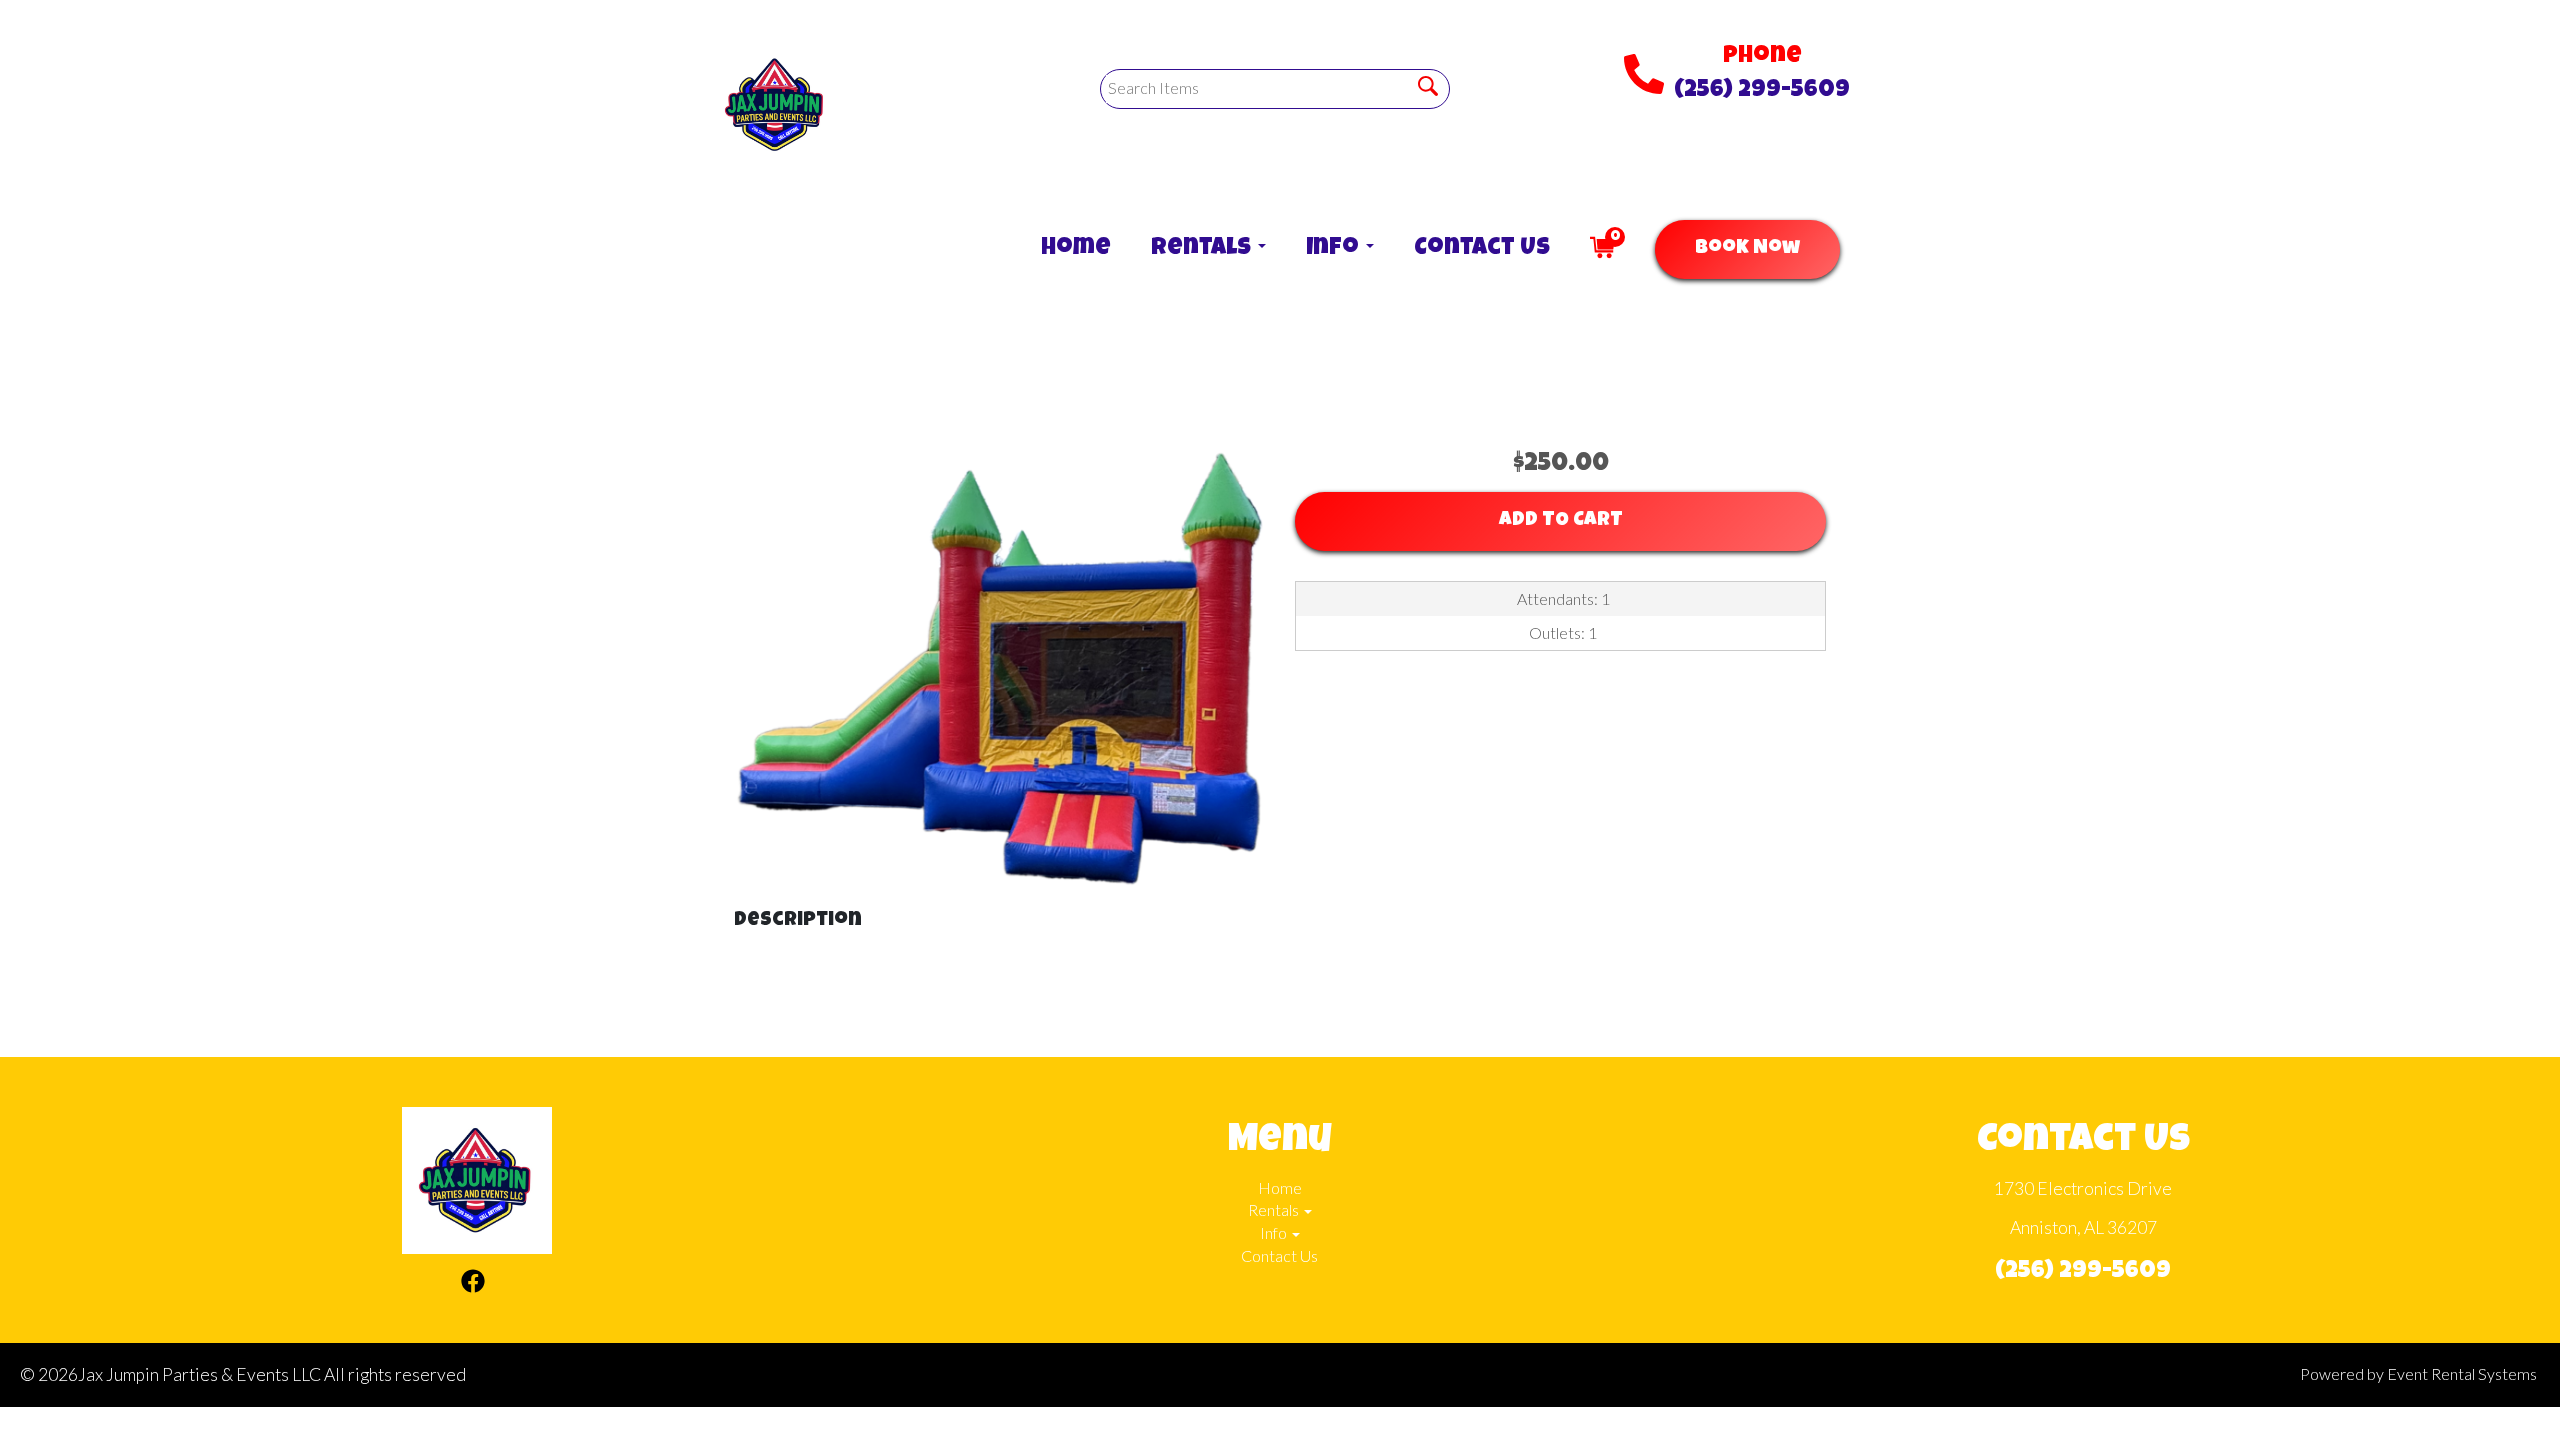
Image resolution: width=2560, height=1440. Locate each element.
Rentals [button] (1203, 249)
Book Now (1747, 249)
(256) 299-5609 (1762, 91)
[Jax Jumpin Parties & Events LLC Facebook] (473, 1284)
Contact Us (1482, 249)
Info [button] (1335, 249)
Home (1076, 249)
